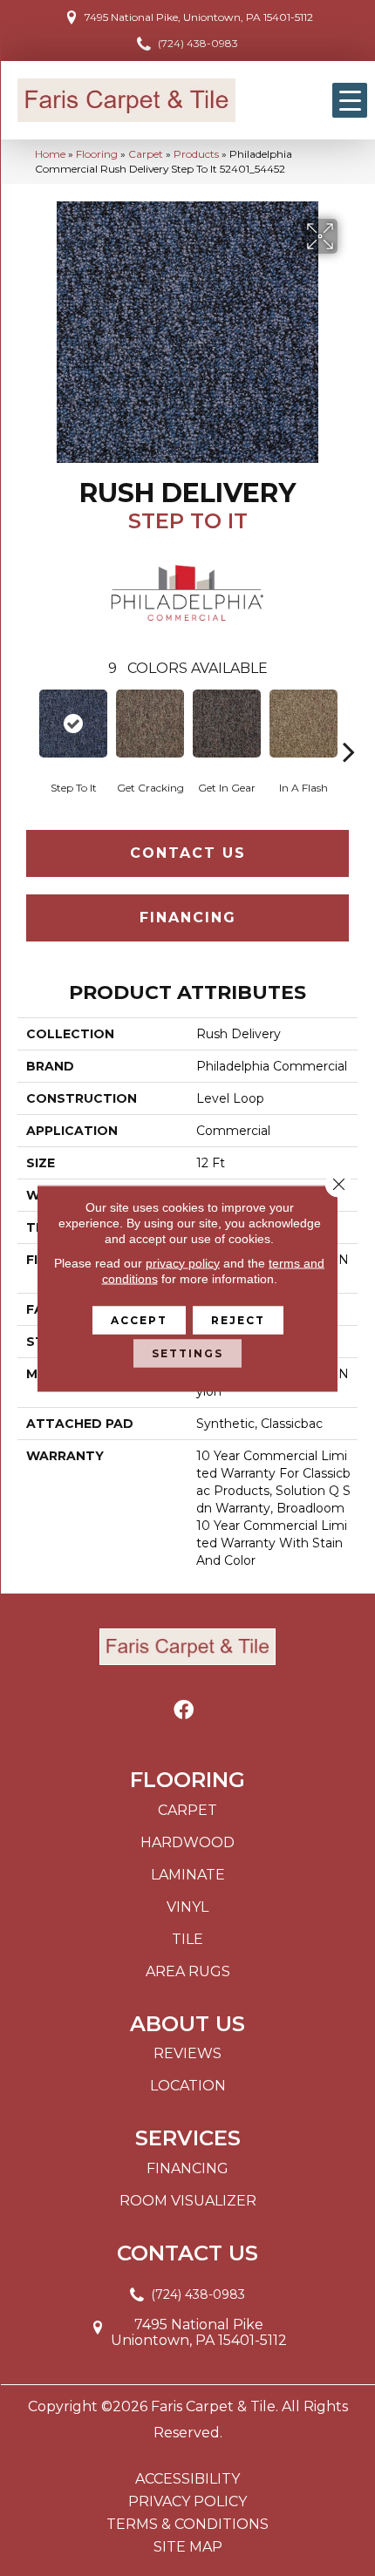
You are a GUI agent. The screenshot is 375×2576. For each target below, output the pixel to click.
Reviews (187, 2053)
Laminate (188, 1875)
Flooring (97, 154)
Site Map (188, 2547)
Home (50, 154)
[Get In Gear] (227, 724)
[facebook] (184, 1711)
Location (188, 2086)
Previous (26, 725)
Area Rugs (188, 1971)
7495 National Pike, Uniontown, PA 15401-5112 (199, 17)
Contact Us (188, 853)
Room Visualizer (188, 2201)
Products (196, 154)
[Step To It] (73, 724)
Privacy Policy (187, 2502)
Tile (187, 1939)
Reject (238, 1319)
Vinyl (187, 1907)
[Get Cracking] (150, 724)
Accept (139, 1319)
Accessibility (187, 2479)
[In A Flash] (303, 724)
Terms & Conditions (187, 2525)
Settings (187, 1353)
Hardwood (187, 1842)
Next (349, 725)
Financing (188, 918)
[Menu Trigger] (350, 100)
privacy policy (183, 1262)
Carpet (146, 154)
